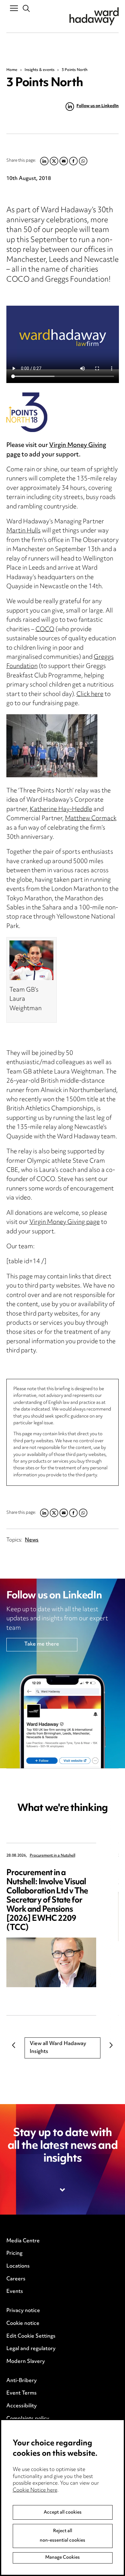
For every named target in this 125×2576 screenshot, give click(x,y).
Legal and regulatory (31, 2349)
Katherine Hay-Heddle (61, 810)
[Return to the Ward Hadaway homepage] (94, 16)
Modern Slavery (26, 2362)
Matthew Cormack (91, 819)
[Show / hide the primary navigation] (14, 8)
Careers (16, 2279)
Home (12, 70)
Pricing (14, 2254)
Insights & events (40, 70)
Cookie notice (23, 2324)
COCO (45, 630)
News (32, 1540)
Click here (90, 695)
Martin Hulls (24, 531)
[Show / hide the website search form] (27, 9)
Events (15, 2292)
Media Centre (23, 2241)
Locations (18, 2266)
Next (111, 2045)
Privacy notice (23, 2311)
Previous (14, 2045)
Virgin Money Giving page (56, 450)
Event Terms (22, 2393)
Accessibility (22, 2406)
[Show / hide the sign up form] (63, 2190)
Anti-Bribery (22, 2381)
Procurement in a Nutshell (52, 1856)
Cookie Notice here (35, 2490)
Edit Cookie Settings (31, 2336)
